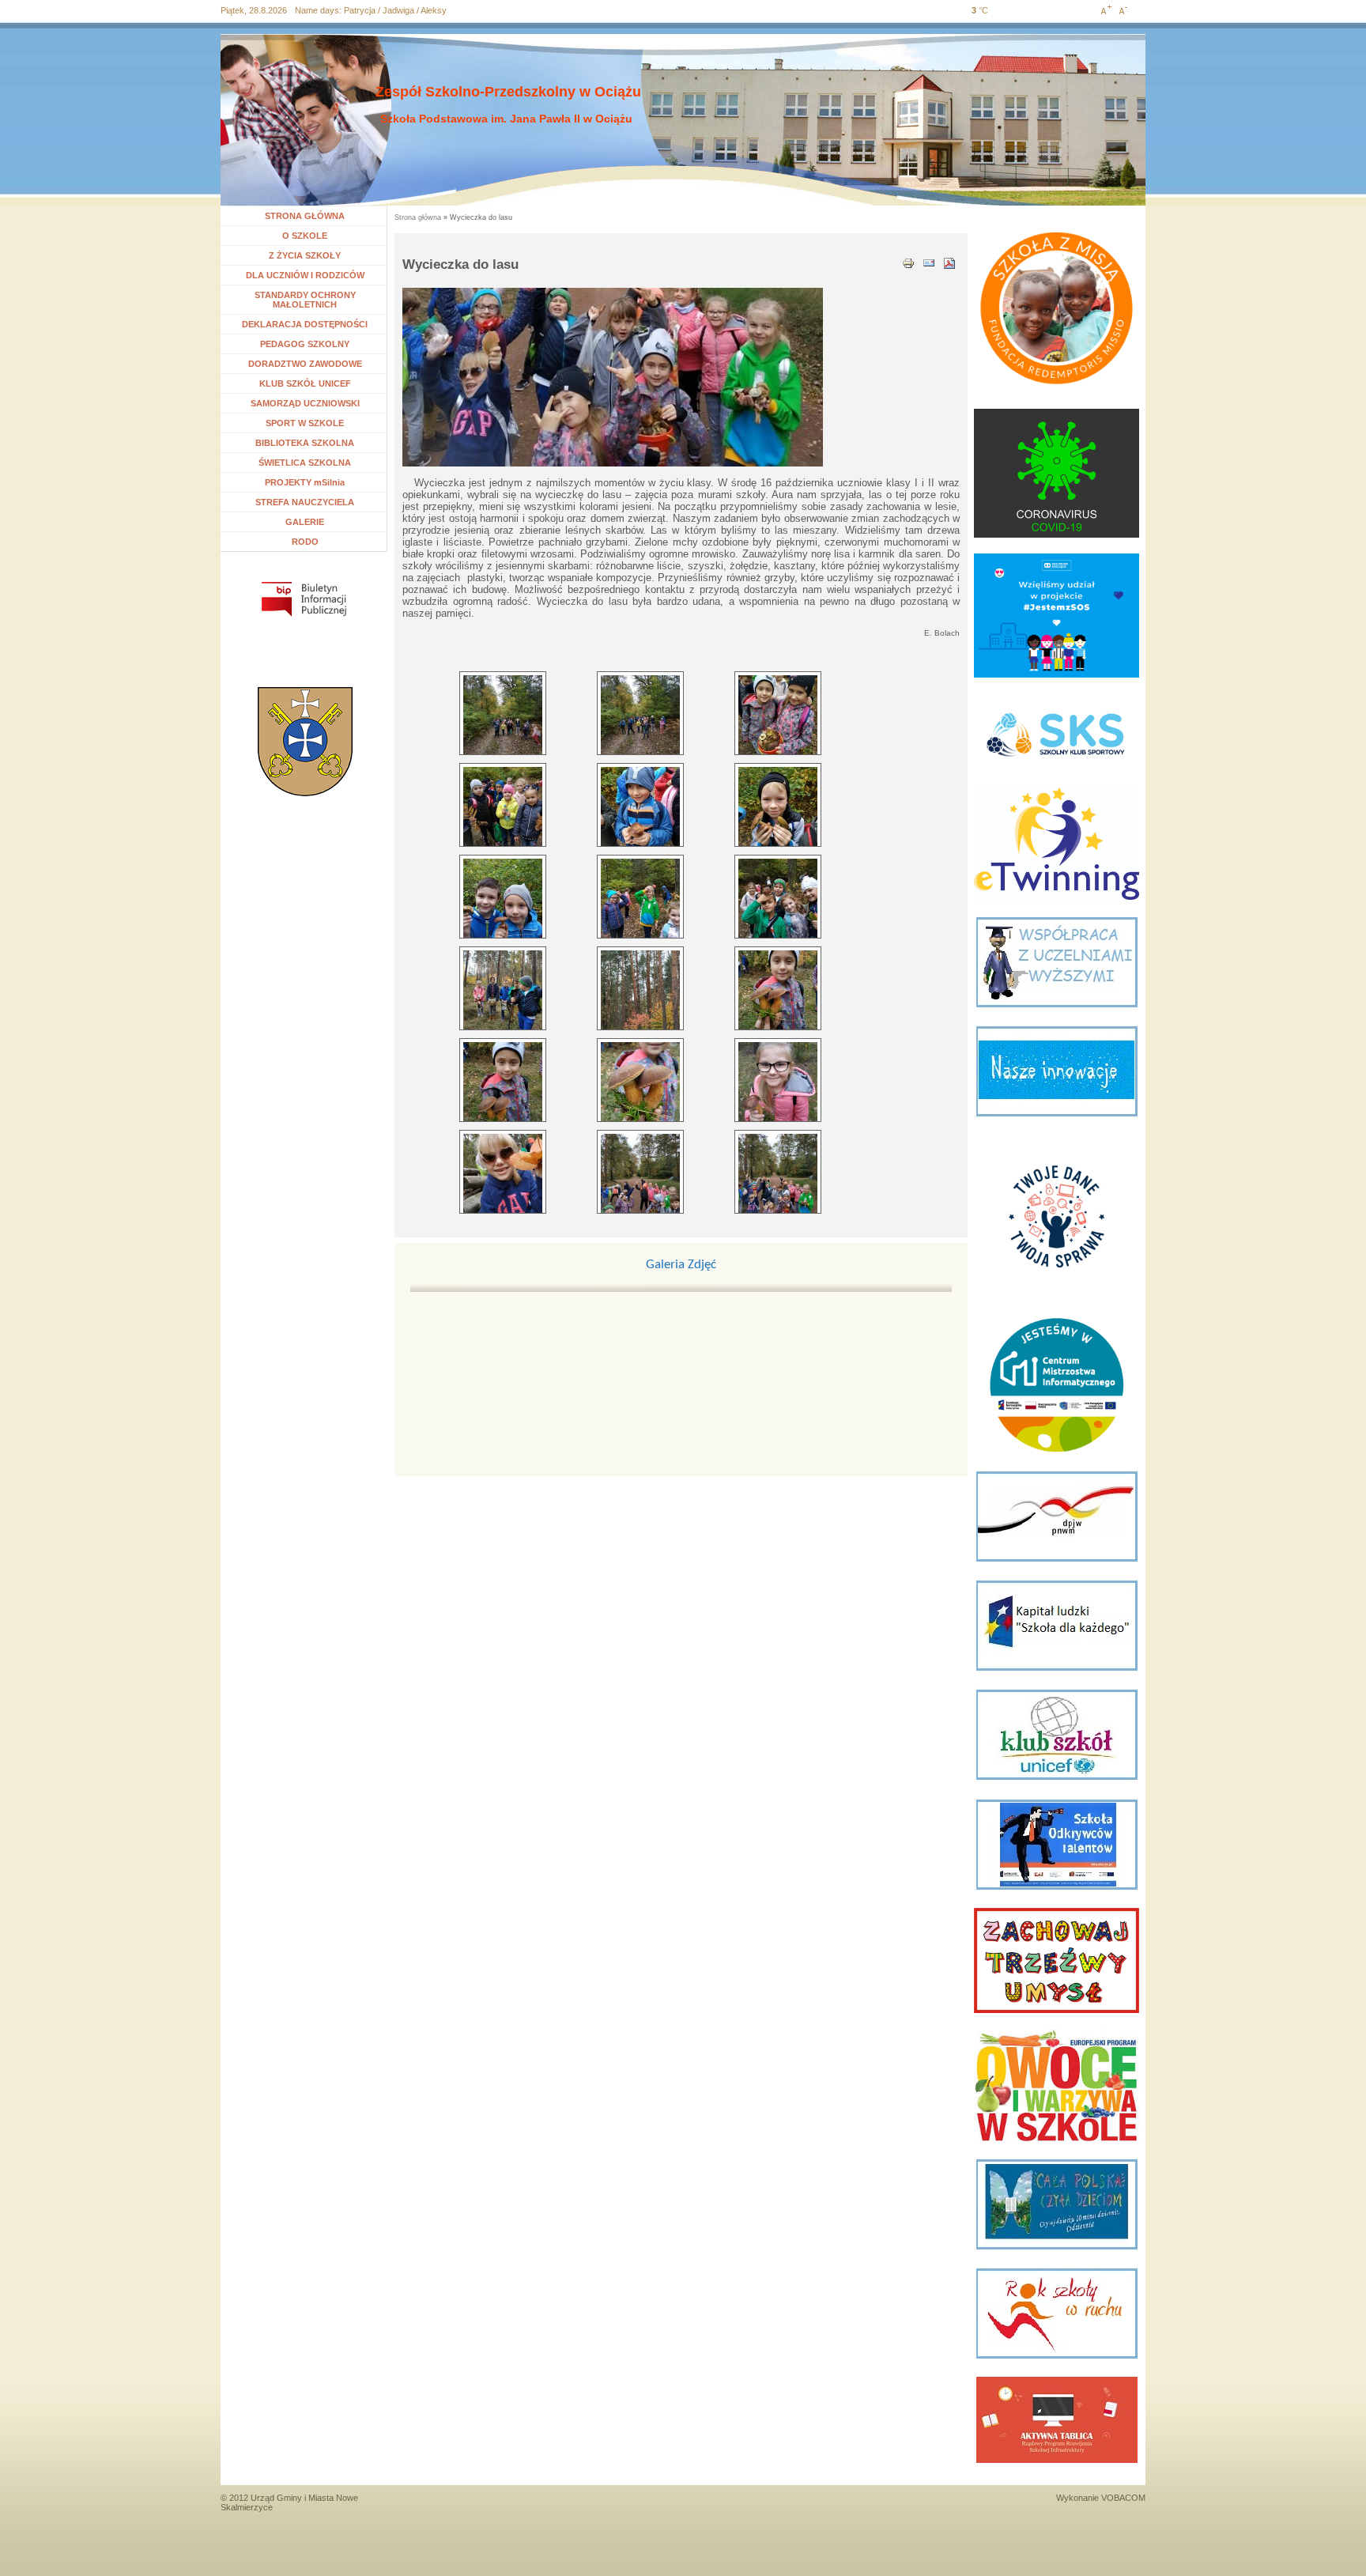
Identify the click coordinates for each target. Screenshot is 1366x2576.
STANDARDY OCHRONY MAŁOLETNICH (305, 300)
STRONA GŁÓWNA (305, 216)
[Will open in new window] (304, 599)
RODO (305, 542)
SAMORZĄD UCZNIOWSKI (305, 403)
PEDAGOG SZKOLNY (305, 344)
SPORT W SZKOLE (305, 423)
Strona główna (418, 217)
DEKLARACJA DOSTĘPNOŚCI (305, 324)
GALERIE (305, 522)
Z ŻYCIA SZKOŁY (305, 255)
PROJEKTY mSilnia (305, 482)
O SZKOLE (311, 236)
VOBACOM (1123, 2498)
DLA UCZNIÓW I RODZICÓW (305, 275)
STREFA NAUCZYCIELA (305, 502)
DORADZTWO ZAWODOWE (305, 364)
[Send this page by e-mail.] (929, 262)
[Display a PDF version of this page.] (949, 262)
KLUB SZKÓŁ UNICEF (305, 383)
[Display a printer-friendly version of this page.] (908, 262)
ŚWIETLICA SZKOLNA (305, 463)
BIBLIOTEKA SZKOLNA (305, 443)
